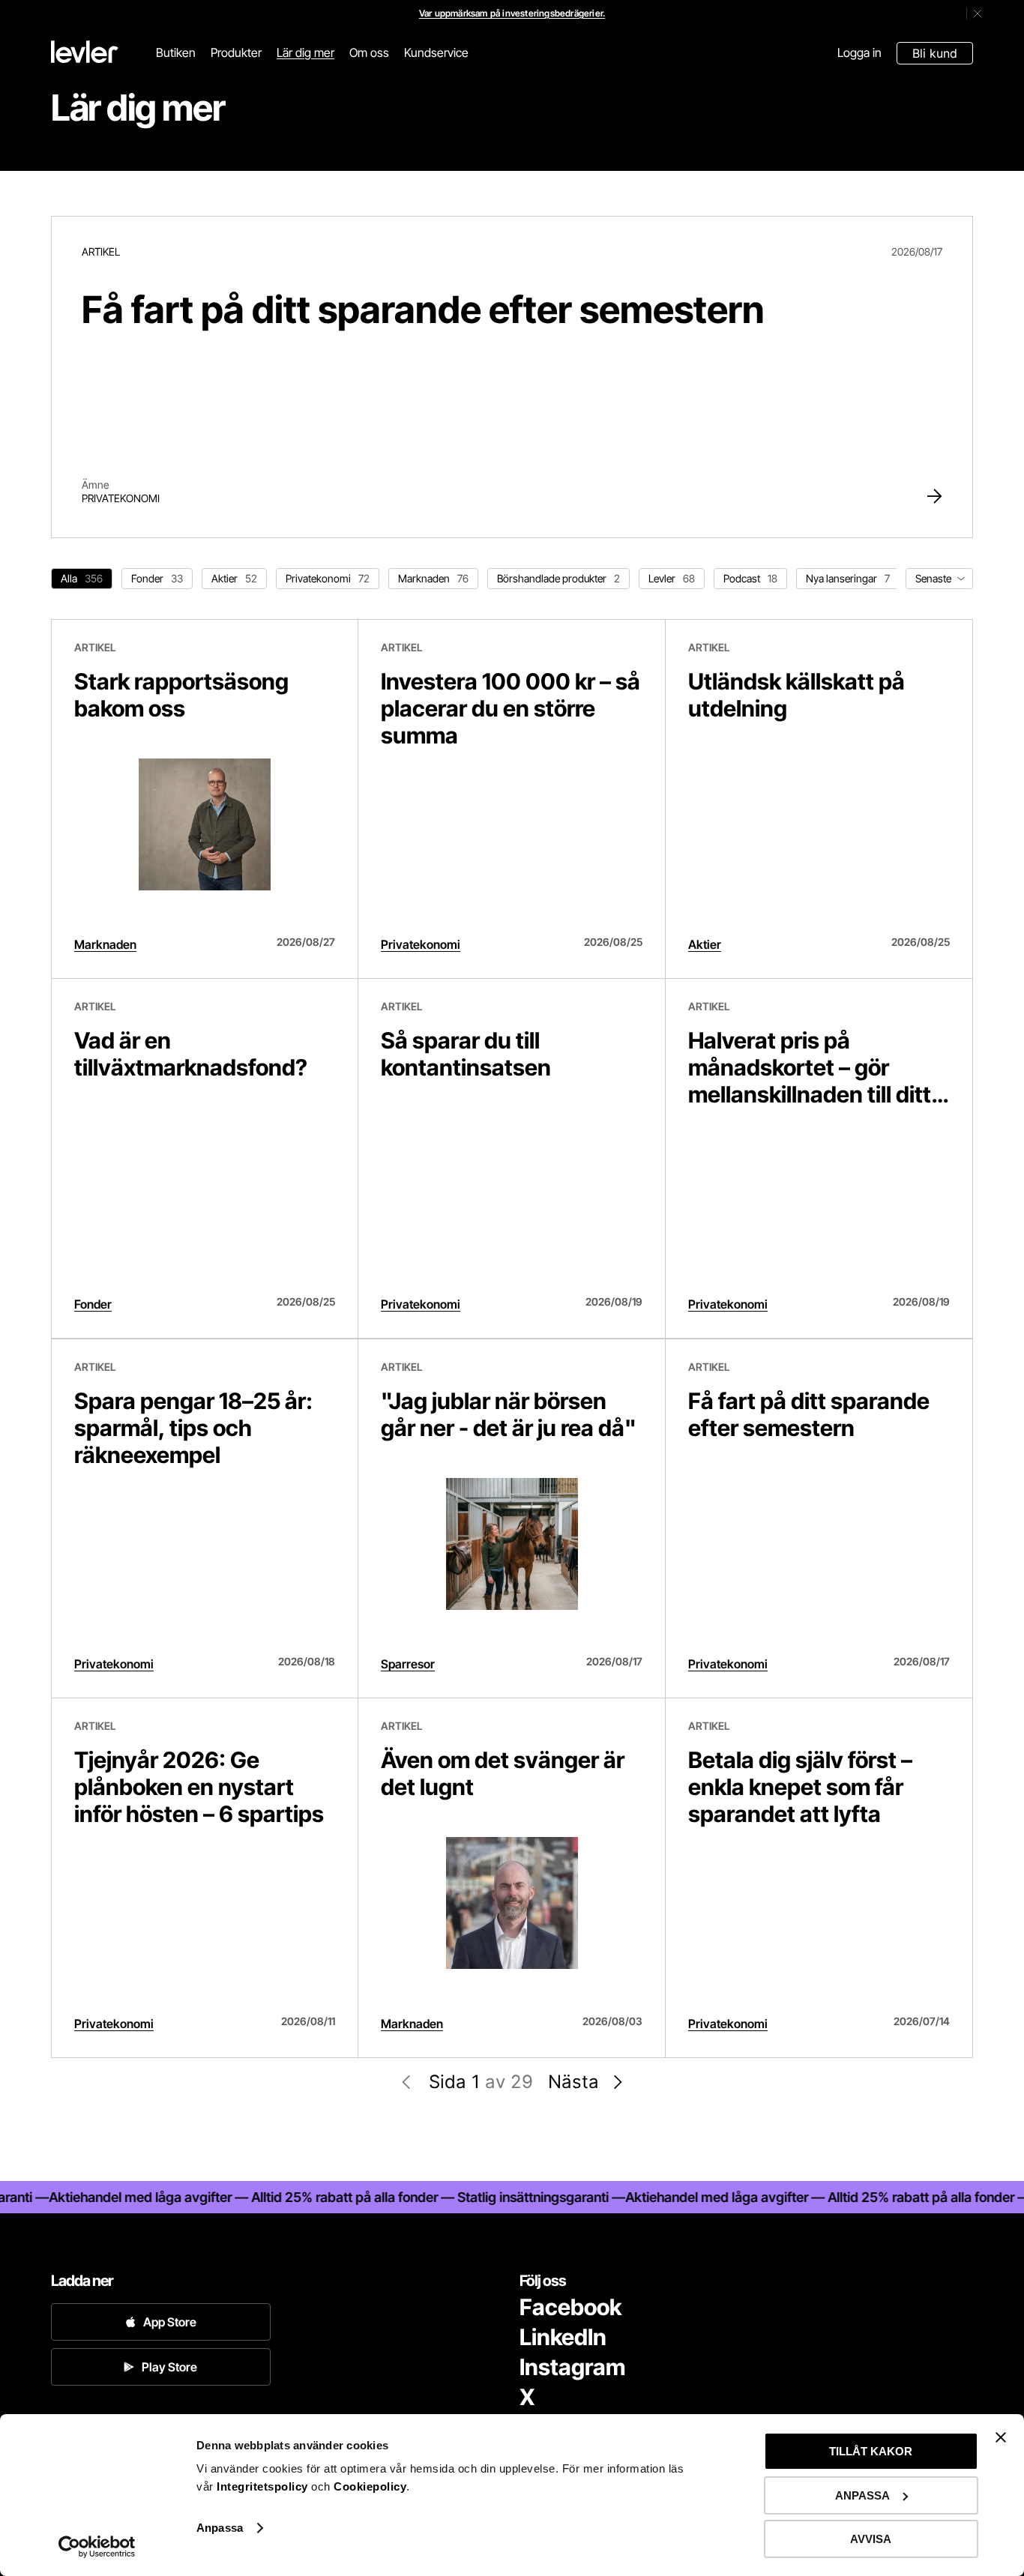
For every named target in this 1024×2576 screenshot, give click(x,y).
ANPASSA (862, 2495)
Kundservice (436, 52)
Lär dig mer (305, 52)
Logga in (859, 52)
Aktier (705, 944)
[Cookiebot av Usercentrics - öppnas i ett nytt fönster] (97, 2547)
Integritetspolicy (264, 2486)
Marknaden (105, 944)
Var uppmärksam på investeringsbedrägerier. (512, 13)
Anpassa (220, 2528)
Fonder (93, 1304)
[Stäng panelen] (1001, 2437)
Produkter (236, 52)
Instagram (572, 2367)
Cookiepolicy (370, 2486)
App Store (170, 2322)
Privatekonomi (121, 498)
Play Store (169, 2367)
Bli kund (935, 53)
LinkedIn (563, 2337)
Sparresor (408, 1664)
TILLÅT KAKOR (871, 2451)
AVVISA (871, 2539)
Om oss (369, 52)
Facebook (570, 2307)
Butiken (176, 52)
